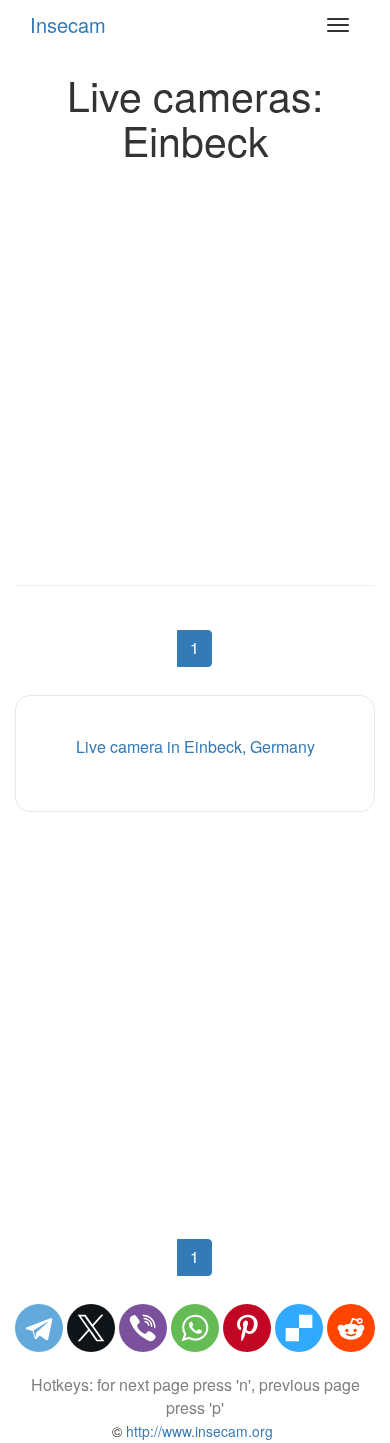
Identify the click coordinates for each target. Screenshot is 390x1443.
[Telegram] (39, 1328)
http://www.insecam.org (197, 1431)
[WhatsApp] (195, 1328)
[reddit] (351, 1328)
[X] (91, 1328)
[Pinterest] (247, 1328)
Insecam (68, 24)
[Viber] (143, 1328)
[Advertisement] (195, 368)
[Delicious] (299, 1328)
